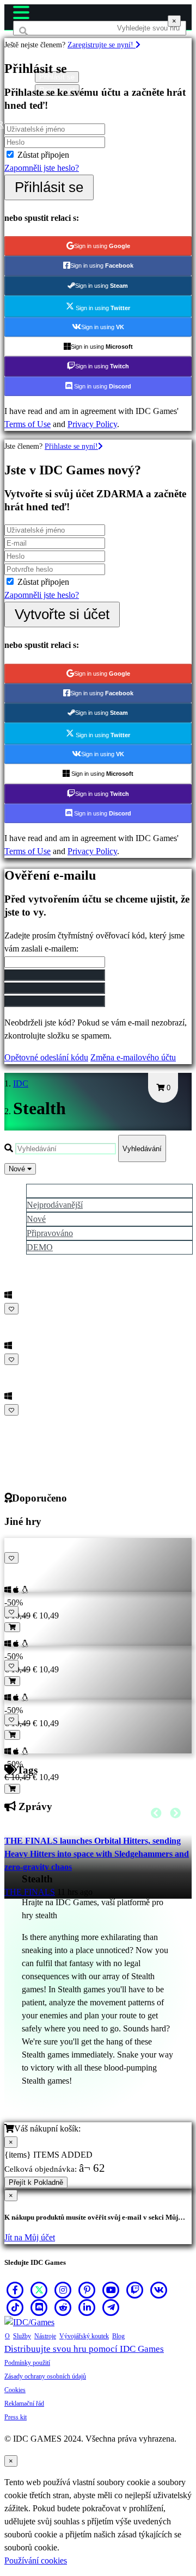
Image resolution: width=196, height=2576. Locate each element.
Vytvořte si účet (62, 614)
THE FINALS (30, 1892)
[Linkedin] (87, 2307)
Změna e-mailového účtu (133, 1057)
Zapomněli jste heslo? (42, 168)
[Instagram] (63, 2290)
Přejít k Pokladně (36, 2182)
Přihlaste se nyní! (71, 446)
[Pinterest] (87, 2290)
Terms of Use (27, 424)
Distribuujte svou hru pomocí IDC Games (84, 2349)
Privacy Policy (92, 424)
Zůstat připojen (43, 155)
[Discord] (39, 2307)
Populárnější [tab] (48, 1191)
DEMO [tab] (40, 1247)
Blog (118, 2336)
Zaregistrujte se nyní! (102, 45)
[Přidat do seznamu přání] (11, 1309)
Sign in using (102, 246)
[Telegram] (111, 2307)
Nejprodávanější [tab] (55, 1205)
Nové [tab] (36, 1219)
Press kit (16, 2417)
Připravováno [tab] (50, 1233)
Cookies (15, 2390)
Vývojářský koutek (84, 2336)
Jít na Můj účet (30, 2237)
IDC (21, 1083)
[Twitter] (39, 2290)
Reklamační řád (24, 2404)
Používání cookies (36, 2560)
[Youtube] (111, 2290)
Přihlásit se (49, 187)
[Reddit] (63, 2307)
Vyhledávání (142, 1149)
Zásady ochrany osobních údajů (45, 2376)
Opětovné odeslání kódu (46, 1057)
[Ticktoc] (15, 2307)
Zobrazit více (29, 1423)
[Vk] (159, 2290)
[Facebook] (15, 2290)
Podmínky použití (27, 2363)
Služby (22, 2336)
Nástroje (45, 2336)
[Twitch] (135, 2290)
